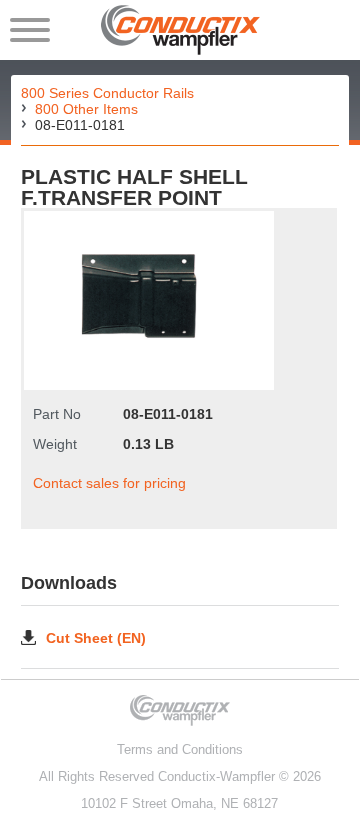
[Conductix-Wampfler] (180, 30)
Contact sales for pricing (109, 483)
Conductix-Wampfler (216, 776)
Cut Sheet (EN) (96, 637)
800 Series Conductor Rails (107, 93)
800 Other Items (86, 109)
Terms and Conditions (180, 749)
